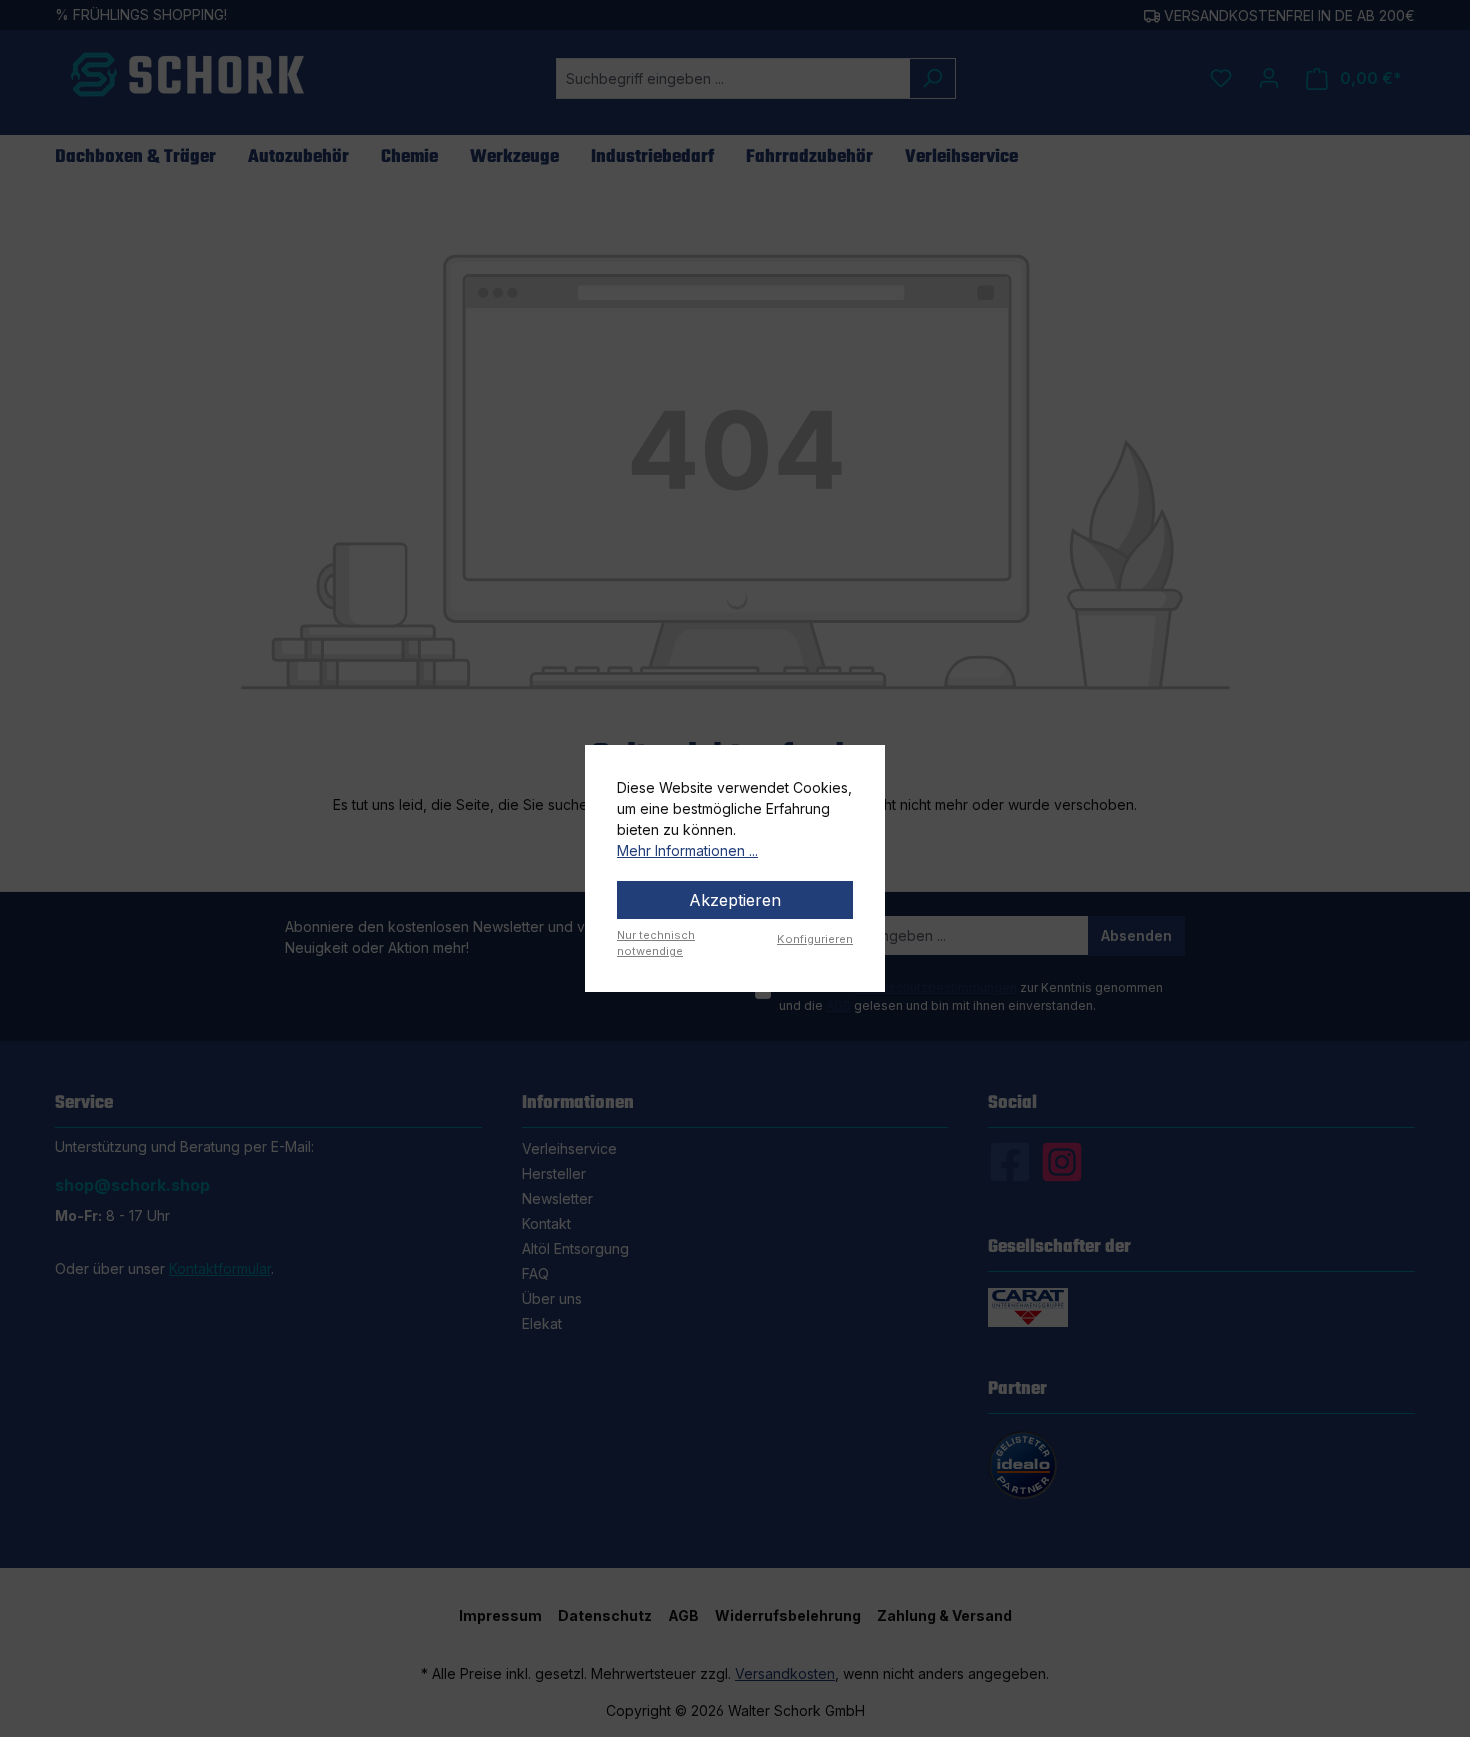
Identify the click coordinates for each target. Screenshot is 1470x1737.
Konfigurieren (815, 939)
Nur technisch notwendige (656, 943)
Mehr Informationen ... (687, 850)
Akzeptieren (735, 900)
